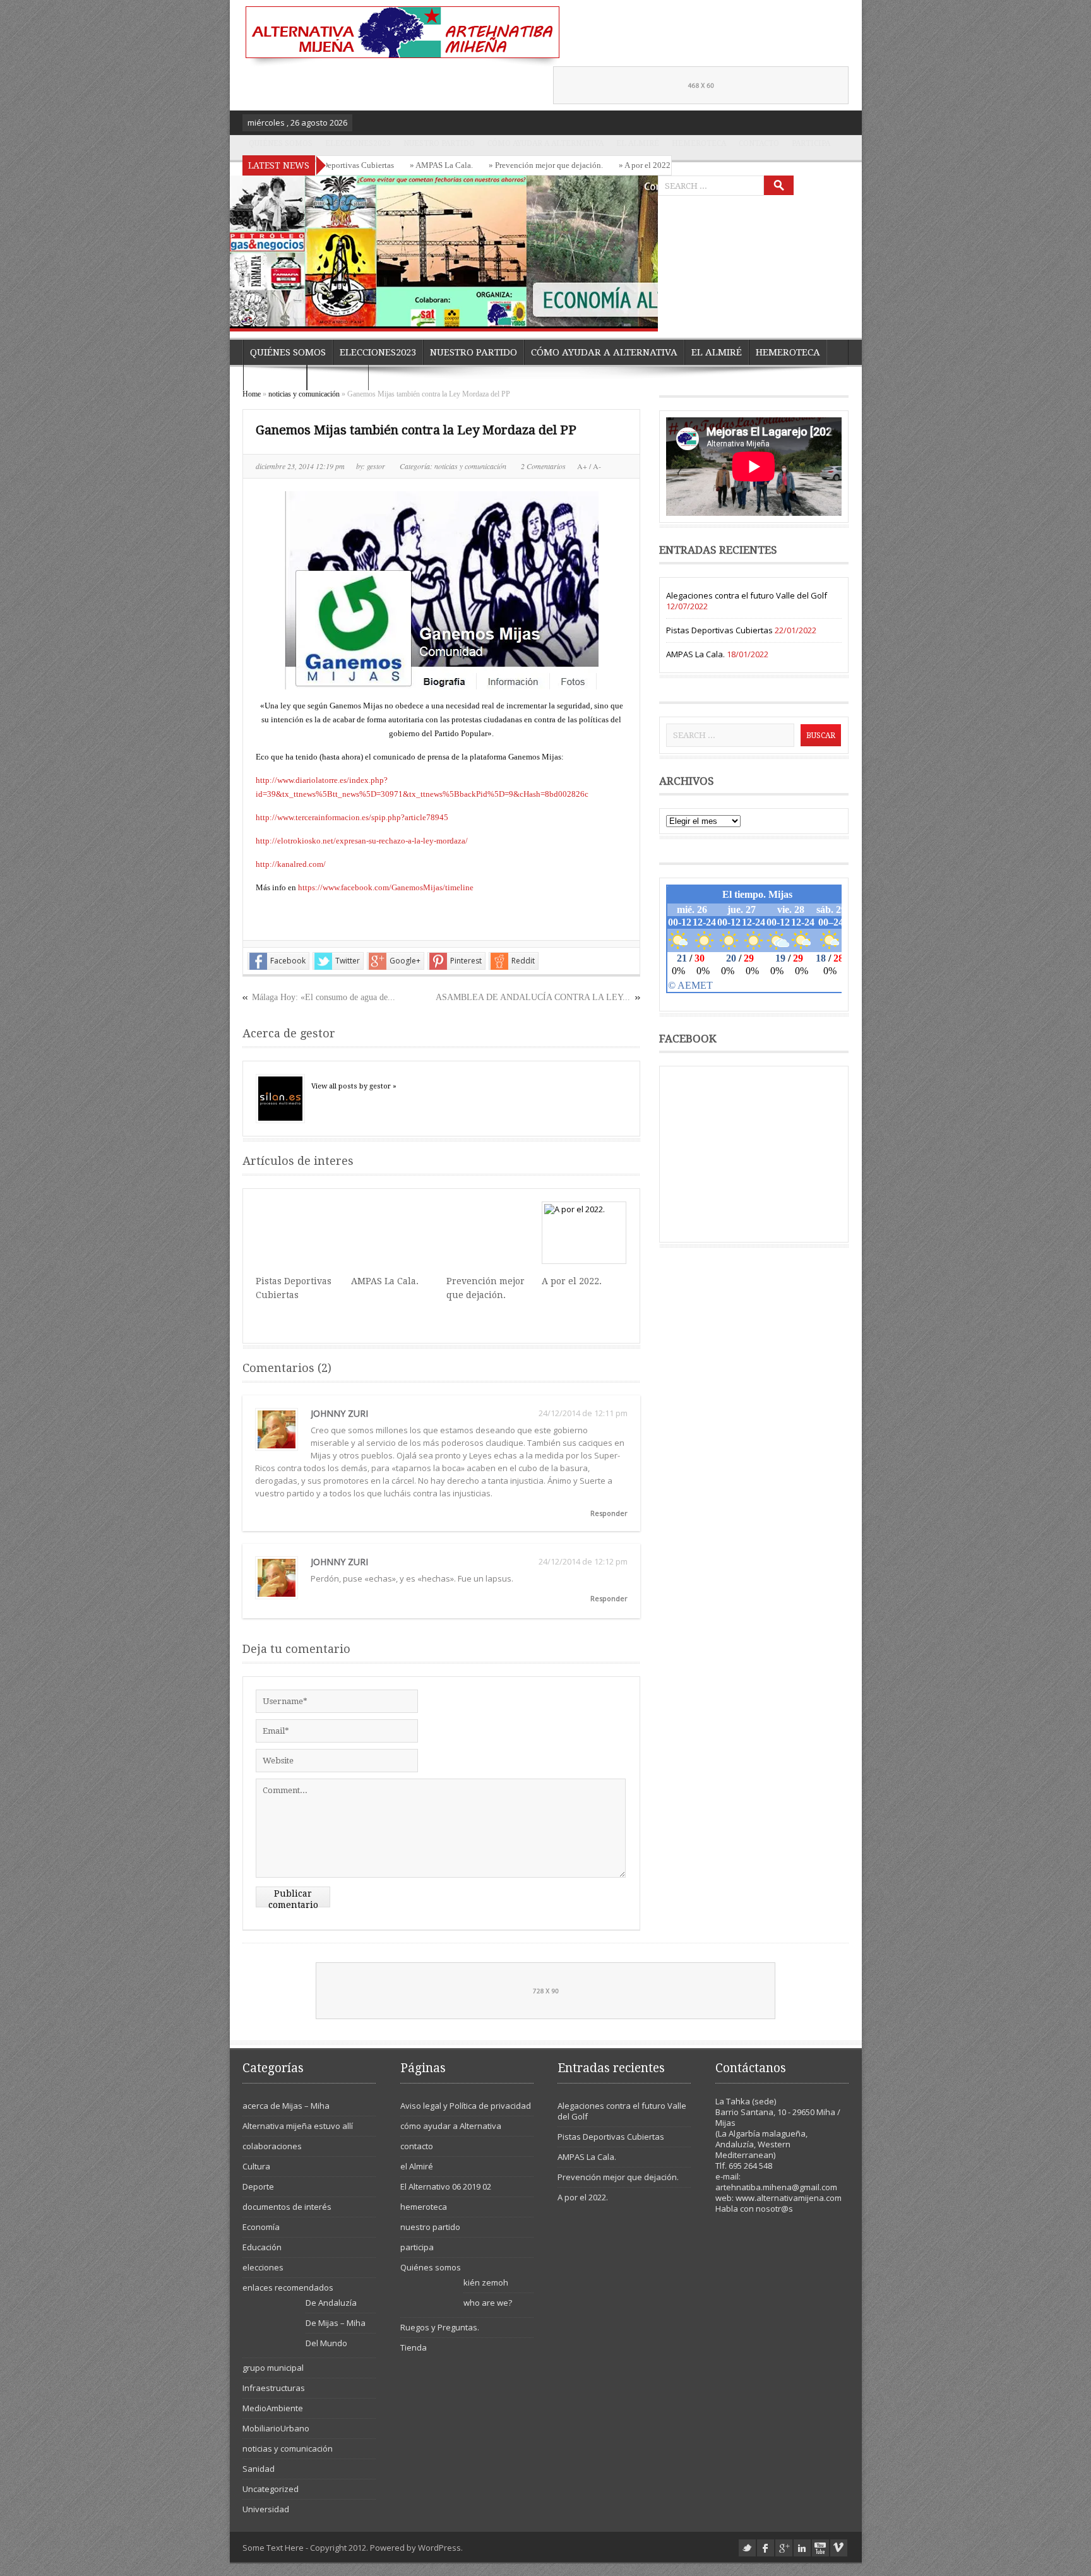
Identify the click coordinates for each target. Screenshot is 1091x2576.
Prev (619, 314)
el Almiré (638, 143)
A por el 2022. (572, 1281)
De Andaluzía (331, 2303)
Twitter (348, 961)
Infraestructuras (274, 2388)
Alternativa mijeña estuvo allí (298, 2126)
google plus (784, 2548)
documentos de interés (287, 2207)
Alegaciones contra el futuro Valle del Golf (747, 595)
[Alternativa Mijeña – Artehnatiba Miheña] (401, 36)
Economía (261, 2227)
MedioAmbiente (273, 2408)
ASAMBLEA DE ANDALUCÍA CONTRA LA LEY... (533, 997)
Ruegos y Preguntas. (440, 2327)
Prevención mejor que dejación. (618, 2177)
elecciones (263, 2267)
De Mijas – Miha (336, 2323)
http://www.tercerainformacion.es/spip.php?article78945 (352, 817)
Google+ (405, 961)
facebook (766, 2548)
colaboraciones (272, 2146)
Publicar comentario (293, 1898)
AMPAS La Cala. (385, 1281)
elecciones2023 (358, 143)
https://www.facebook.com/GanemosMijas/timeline (386, 887)
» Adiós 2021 (655, 165)
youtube (820, 2548)
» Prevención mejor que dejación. (490, 165)
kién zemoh (486, 2282)
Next (645, 314)
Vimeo (839, 2548)
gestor (377, 466)
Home (252, 394)
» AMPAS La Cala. (385, 165)
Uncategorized (271, 2489)
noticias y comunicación (304, 394)
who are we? (488, 2303)
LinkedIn (802, 2548)
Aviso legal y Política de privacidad (466, 2106)
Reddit (523, 961)
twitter (747, 2548)
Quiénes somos (281, 143)
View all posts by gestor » (354, 1086)
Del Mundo (326, 2343)
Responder (609, 1513)
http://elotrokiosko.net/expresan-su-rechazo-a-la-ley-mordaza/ (362, 841)
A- (596, 466)
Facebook (288, 961)
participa (811, 143)
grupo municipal (273, 2368)
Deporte (258, 2186)
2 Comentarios (543, 466)
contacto (759, 143)
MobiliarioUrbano (276, 2428)
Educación (262, 2247)
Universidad (266, 2509)
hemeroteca (699, 143)
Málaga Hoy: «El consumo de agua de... (324, 997)
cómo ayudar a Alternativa (545, 143)
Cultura (256, 2166)
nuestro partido (439, 143)
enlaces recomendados (288, 2287)
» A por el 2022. (589, 165)
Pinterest (466, 961)
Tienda (414, 2347)
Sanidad (259, 2469)
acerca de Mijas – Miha (286, 2106)
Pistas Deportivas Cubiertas (719, 630)
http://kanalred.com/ (291, 864)
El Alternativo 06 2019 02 (446, 2186)
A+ (583, 466)
